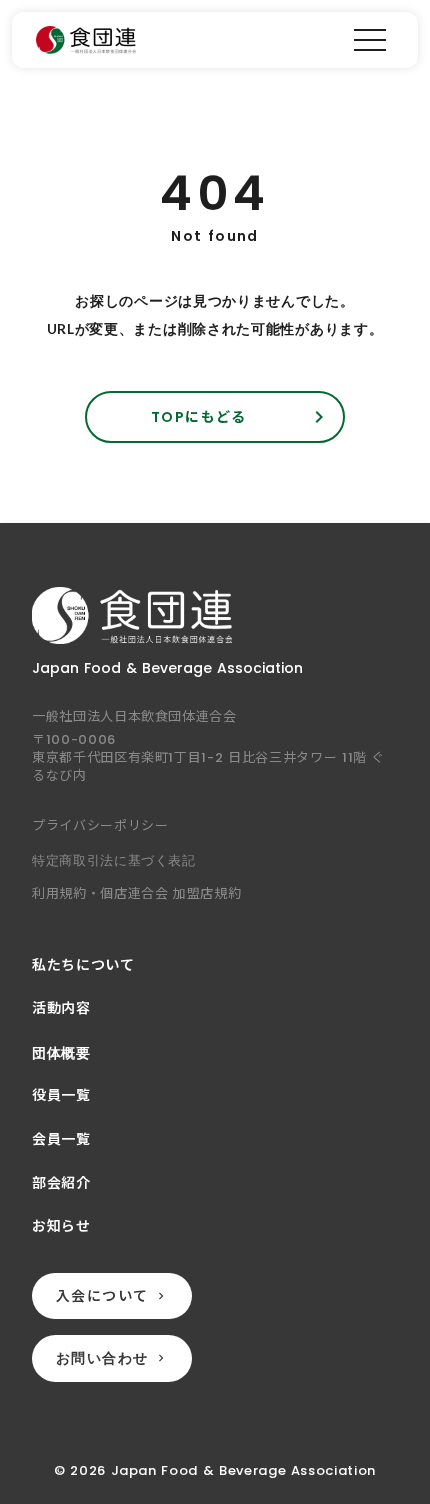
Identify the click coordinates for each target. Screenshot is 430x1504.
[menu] (370, 40)
